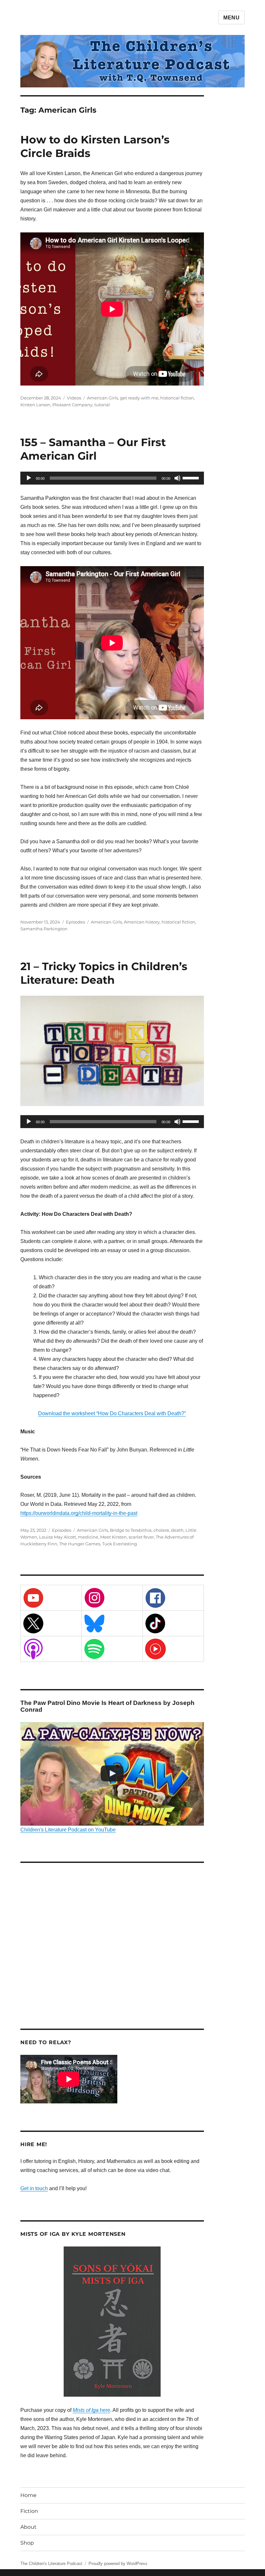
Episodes (75, 922)
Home (28, 2495)
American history (142, 922)
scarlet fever (141, 1537)
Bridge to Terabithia (131, 1530)
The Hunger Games (80, 1544)
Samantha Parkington (44, 929)
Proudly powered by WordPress (118, 2564)
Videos (74, 398)
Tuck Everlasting (120, 1544)
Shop (27, 2543)
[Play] (29, 478)
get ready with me (139, 398)
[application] (112, 478)
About (28, 2527)
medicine (88, 1537)
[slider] (192, 477)
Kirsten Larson (35, 405)
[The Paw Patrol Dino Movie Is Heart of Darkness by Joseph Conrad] (112, 1774)
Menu (232, 18)
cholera (161, 1530)
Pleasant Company (72, 405)
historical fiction (177, 398)
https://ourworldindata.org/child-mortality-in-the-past (79, 1513)
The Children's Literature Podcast (51, 2564)
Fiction (29, 2511)
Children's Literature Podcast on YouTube (68, 1830)
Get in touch (34, 2188)
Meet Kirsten (113, 1537)
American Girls (102, 398)
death (177, 1530)
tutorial (102, 405)
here (91, 2410)
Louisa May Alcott (58, 1537)
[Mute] (177, 478)
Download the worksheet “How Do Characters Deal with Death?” (112, 1413)
